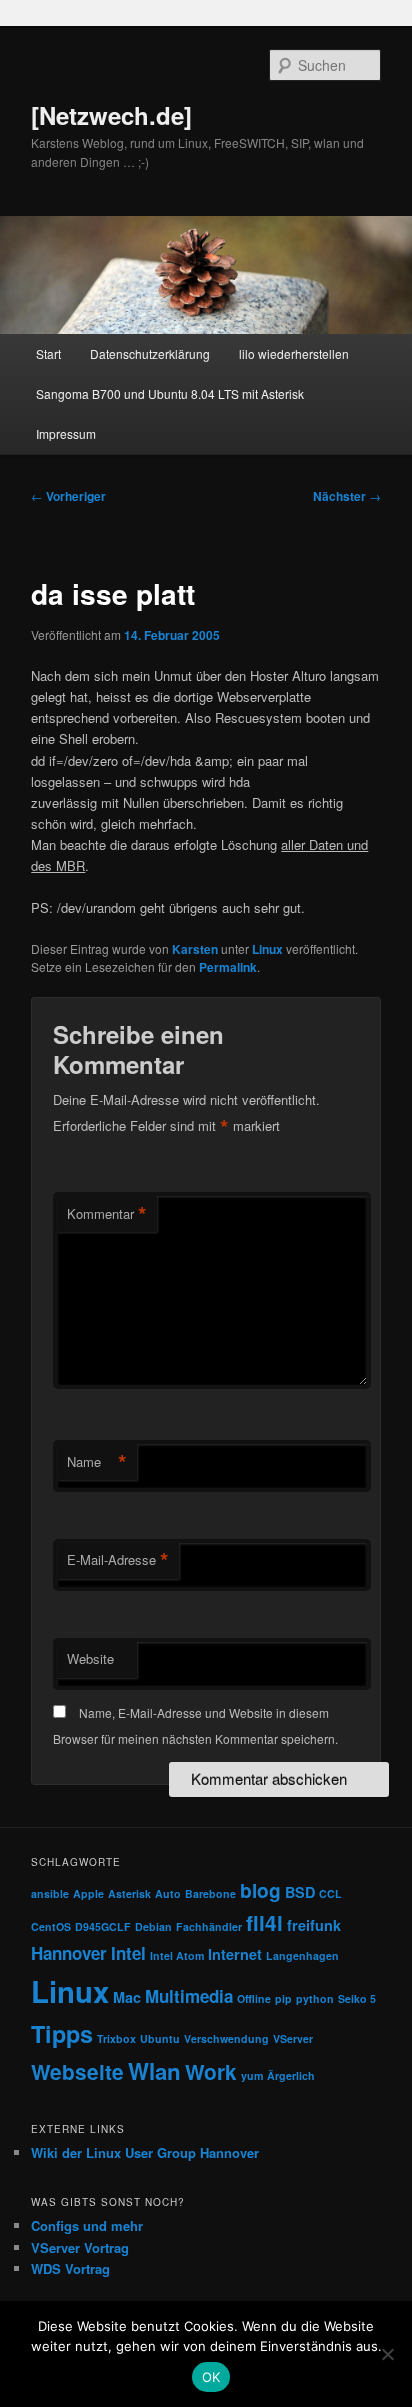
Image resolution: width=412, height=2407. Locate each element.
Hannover (69, 1953)
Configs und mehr (87, 2225)
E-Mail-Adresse (118, 1560)
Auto (168, 1893)
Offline (254, 1998)
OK (211, 2377)
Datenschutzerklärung (150, 353)
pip (283, 1998)
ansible (50, 1893)
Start (48, 353)
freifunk (314, 1925)
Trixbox (116, 2038)
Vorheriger (68, 496)
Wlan (154, 2071)
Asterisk (129, 1893)
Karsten (195, 949)
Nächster (347, 496)
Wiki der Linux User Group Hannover (145, 2152)
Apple (88, 1893)
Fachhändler (209, 1926)
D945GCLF (103, 1926)
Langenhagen (302, 1955)
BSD (300, 1892)
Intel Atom (177, 1955)
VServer (293, 2038)
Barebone (210, 1893)
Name (97, 1462)
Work (211, 2071)
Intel (128, 1953)
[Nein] (387, 2354)
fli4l (264, 1922)
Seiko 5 (357, 1998)
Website (90, 1658)
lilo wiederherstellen (294, 353)
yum (252, 2075)
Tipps (62, 2033)
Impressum (66, 433)
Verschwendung (226, 2038)
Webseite (77, 2071)
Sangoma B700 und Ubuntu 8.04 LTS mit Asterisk (170, 393)
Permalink (228, 967)
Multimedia (189, 1996)
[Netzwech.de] (111, 115)
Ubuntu (160, 2038)
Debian (153, 1926)
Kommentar (107, 1214)
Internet (235, 1954)
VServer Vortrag (80, 2247)
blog (260, 1890)
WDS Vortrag (70, 2268)
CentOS (51, 1926)
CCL (330, 1893)
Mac (127, 1997)
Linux (267, 949)
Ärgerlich (291, 2075)
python (315, 1998)
